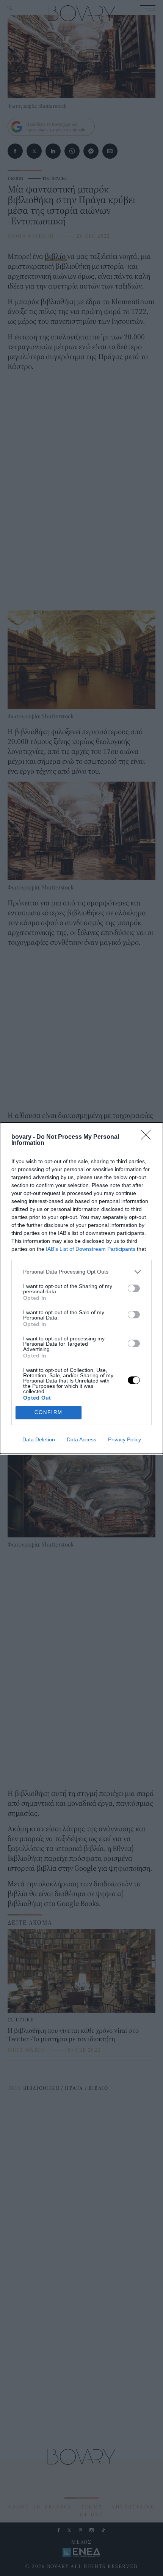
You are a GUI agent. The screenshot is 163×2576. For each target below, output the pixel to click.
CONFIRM (49, 1412)
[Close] (148, 1137)
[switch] (134, 1288)
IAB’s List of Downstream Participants (91, 1249)
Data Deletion (39, 1439)
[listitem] (81, 1272)
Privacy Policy (125, 1439)
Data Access (81, 1439)
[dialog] (81, 1288)
